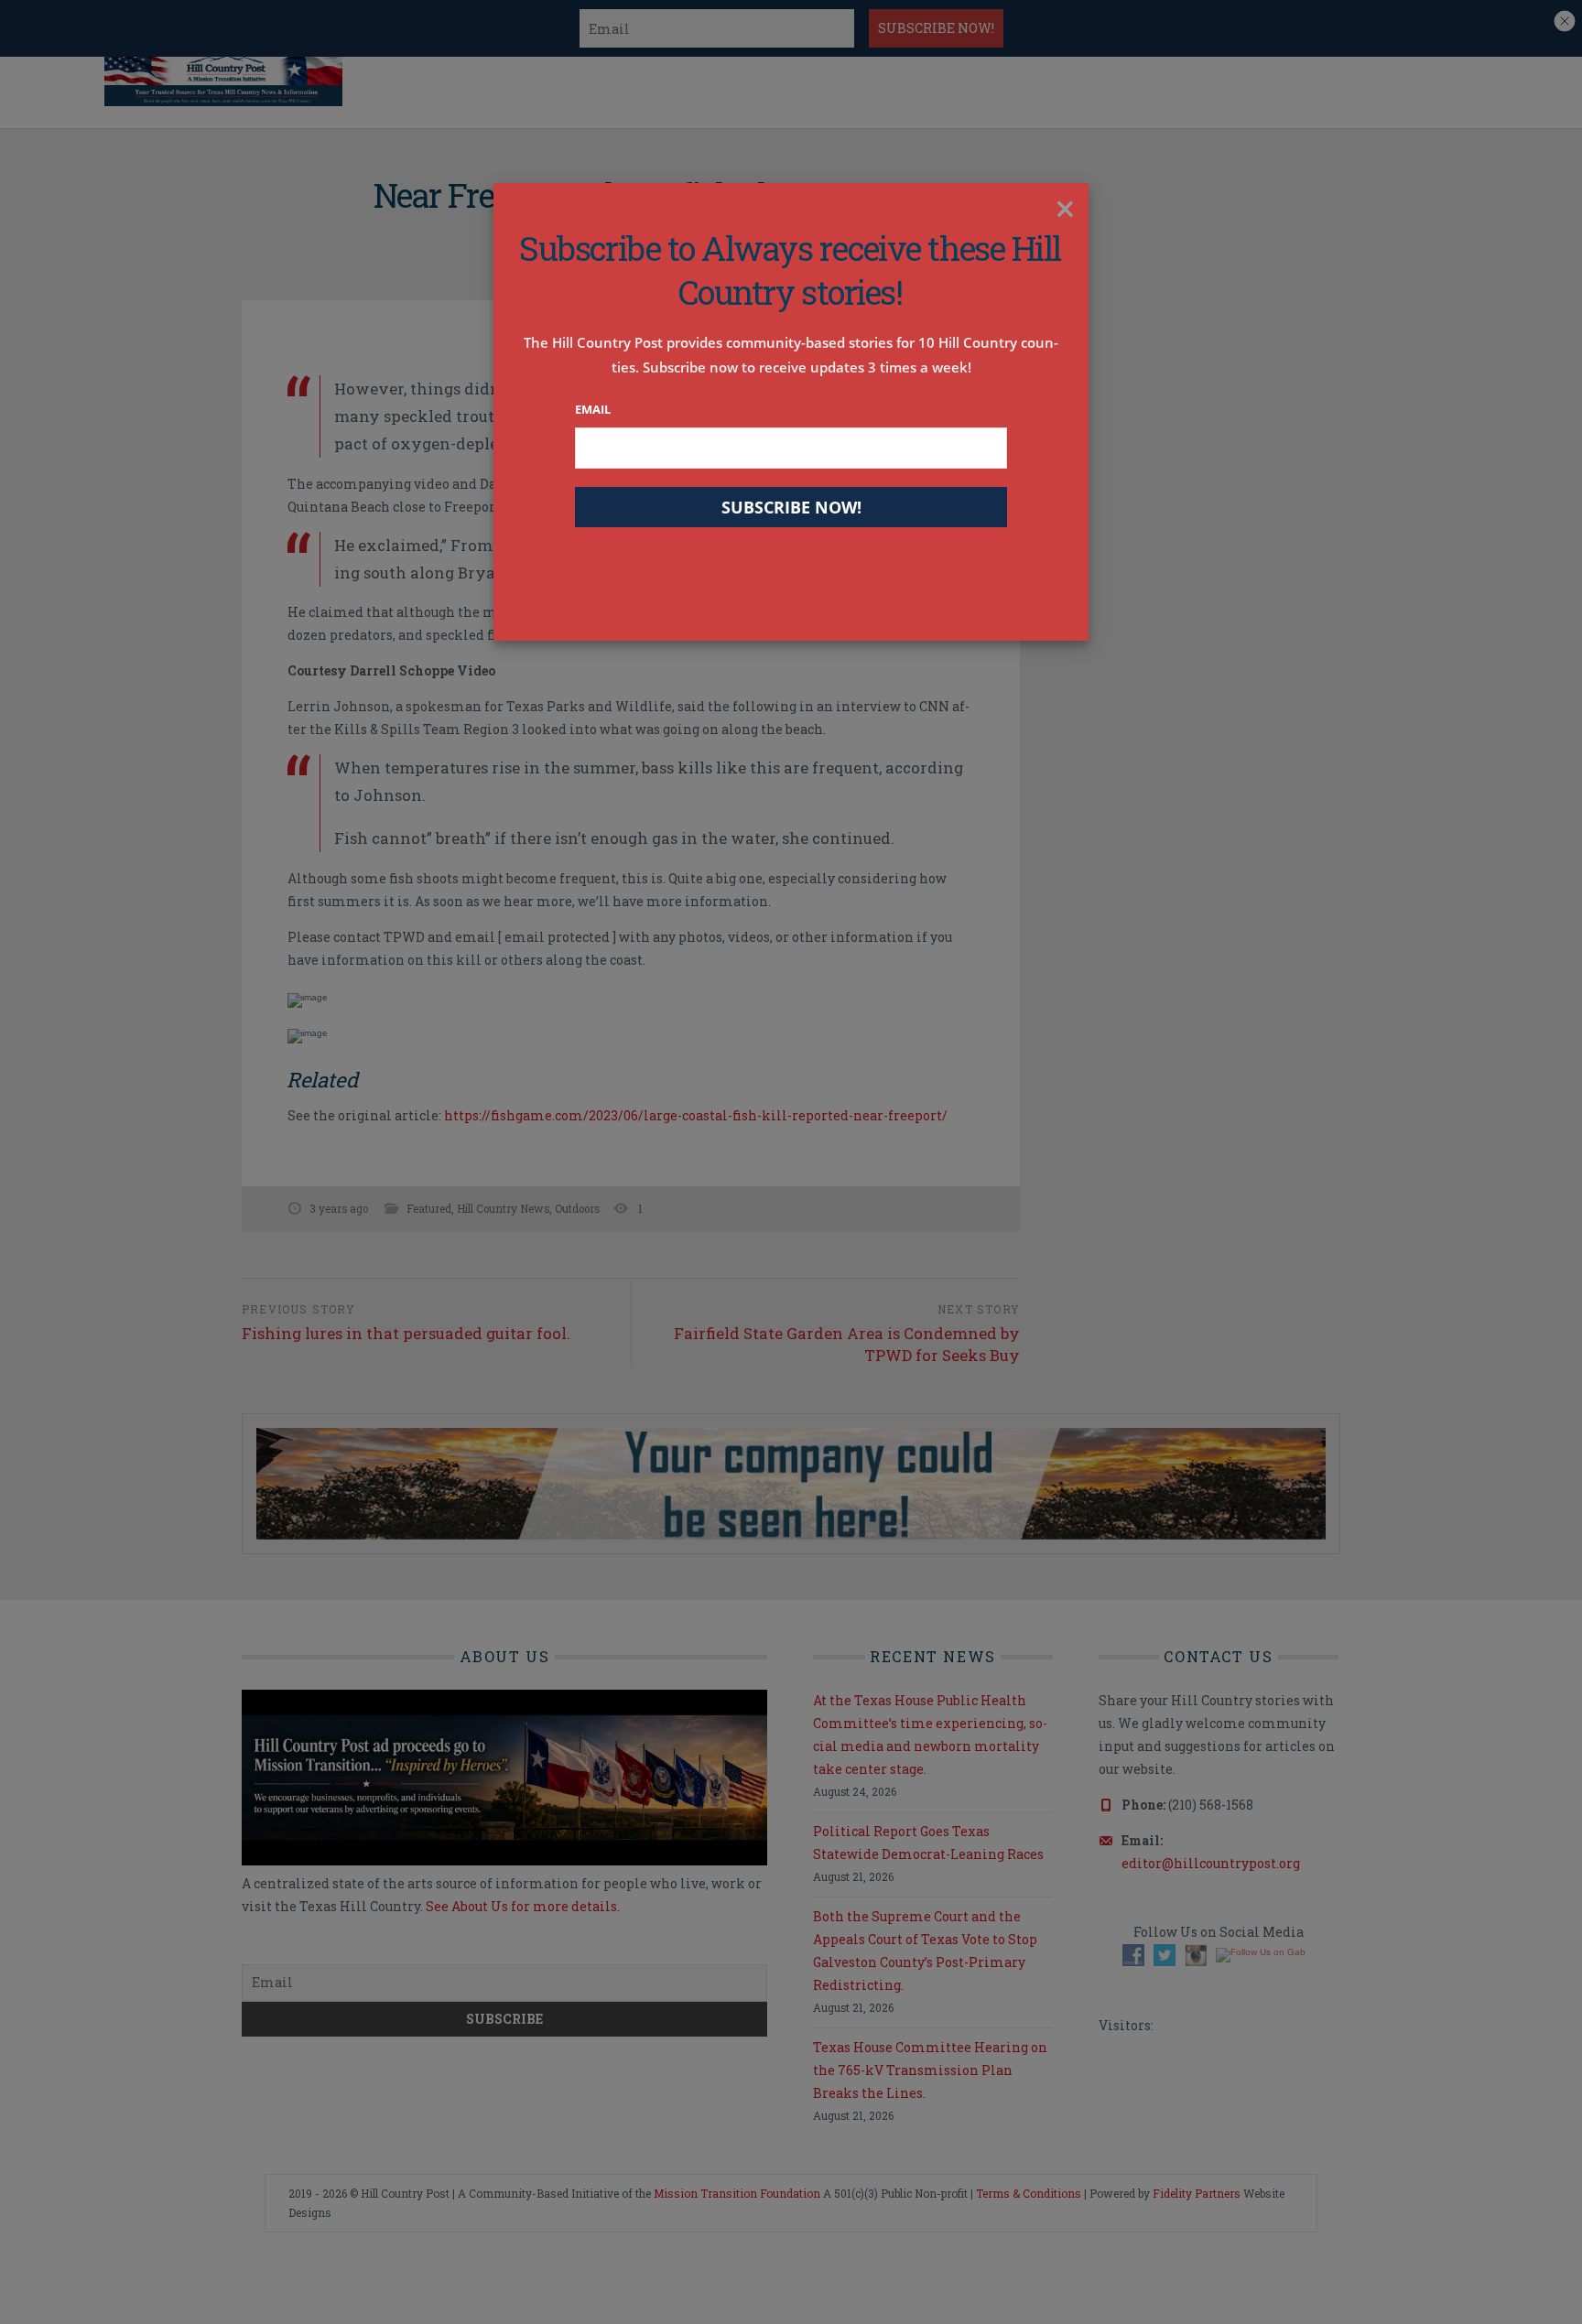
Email (593, 409)
